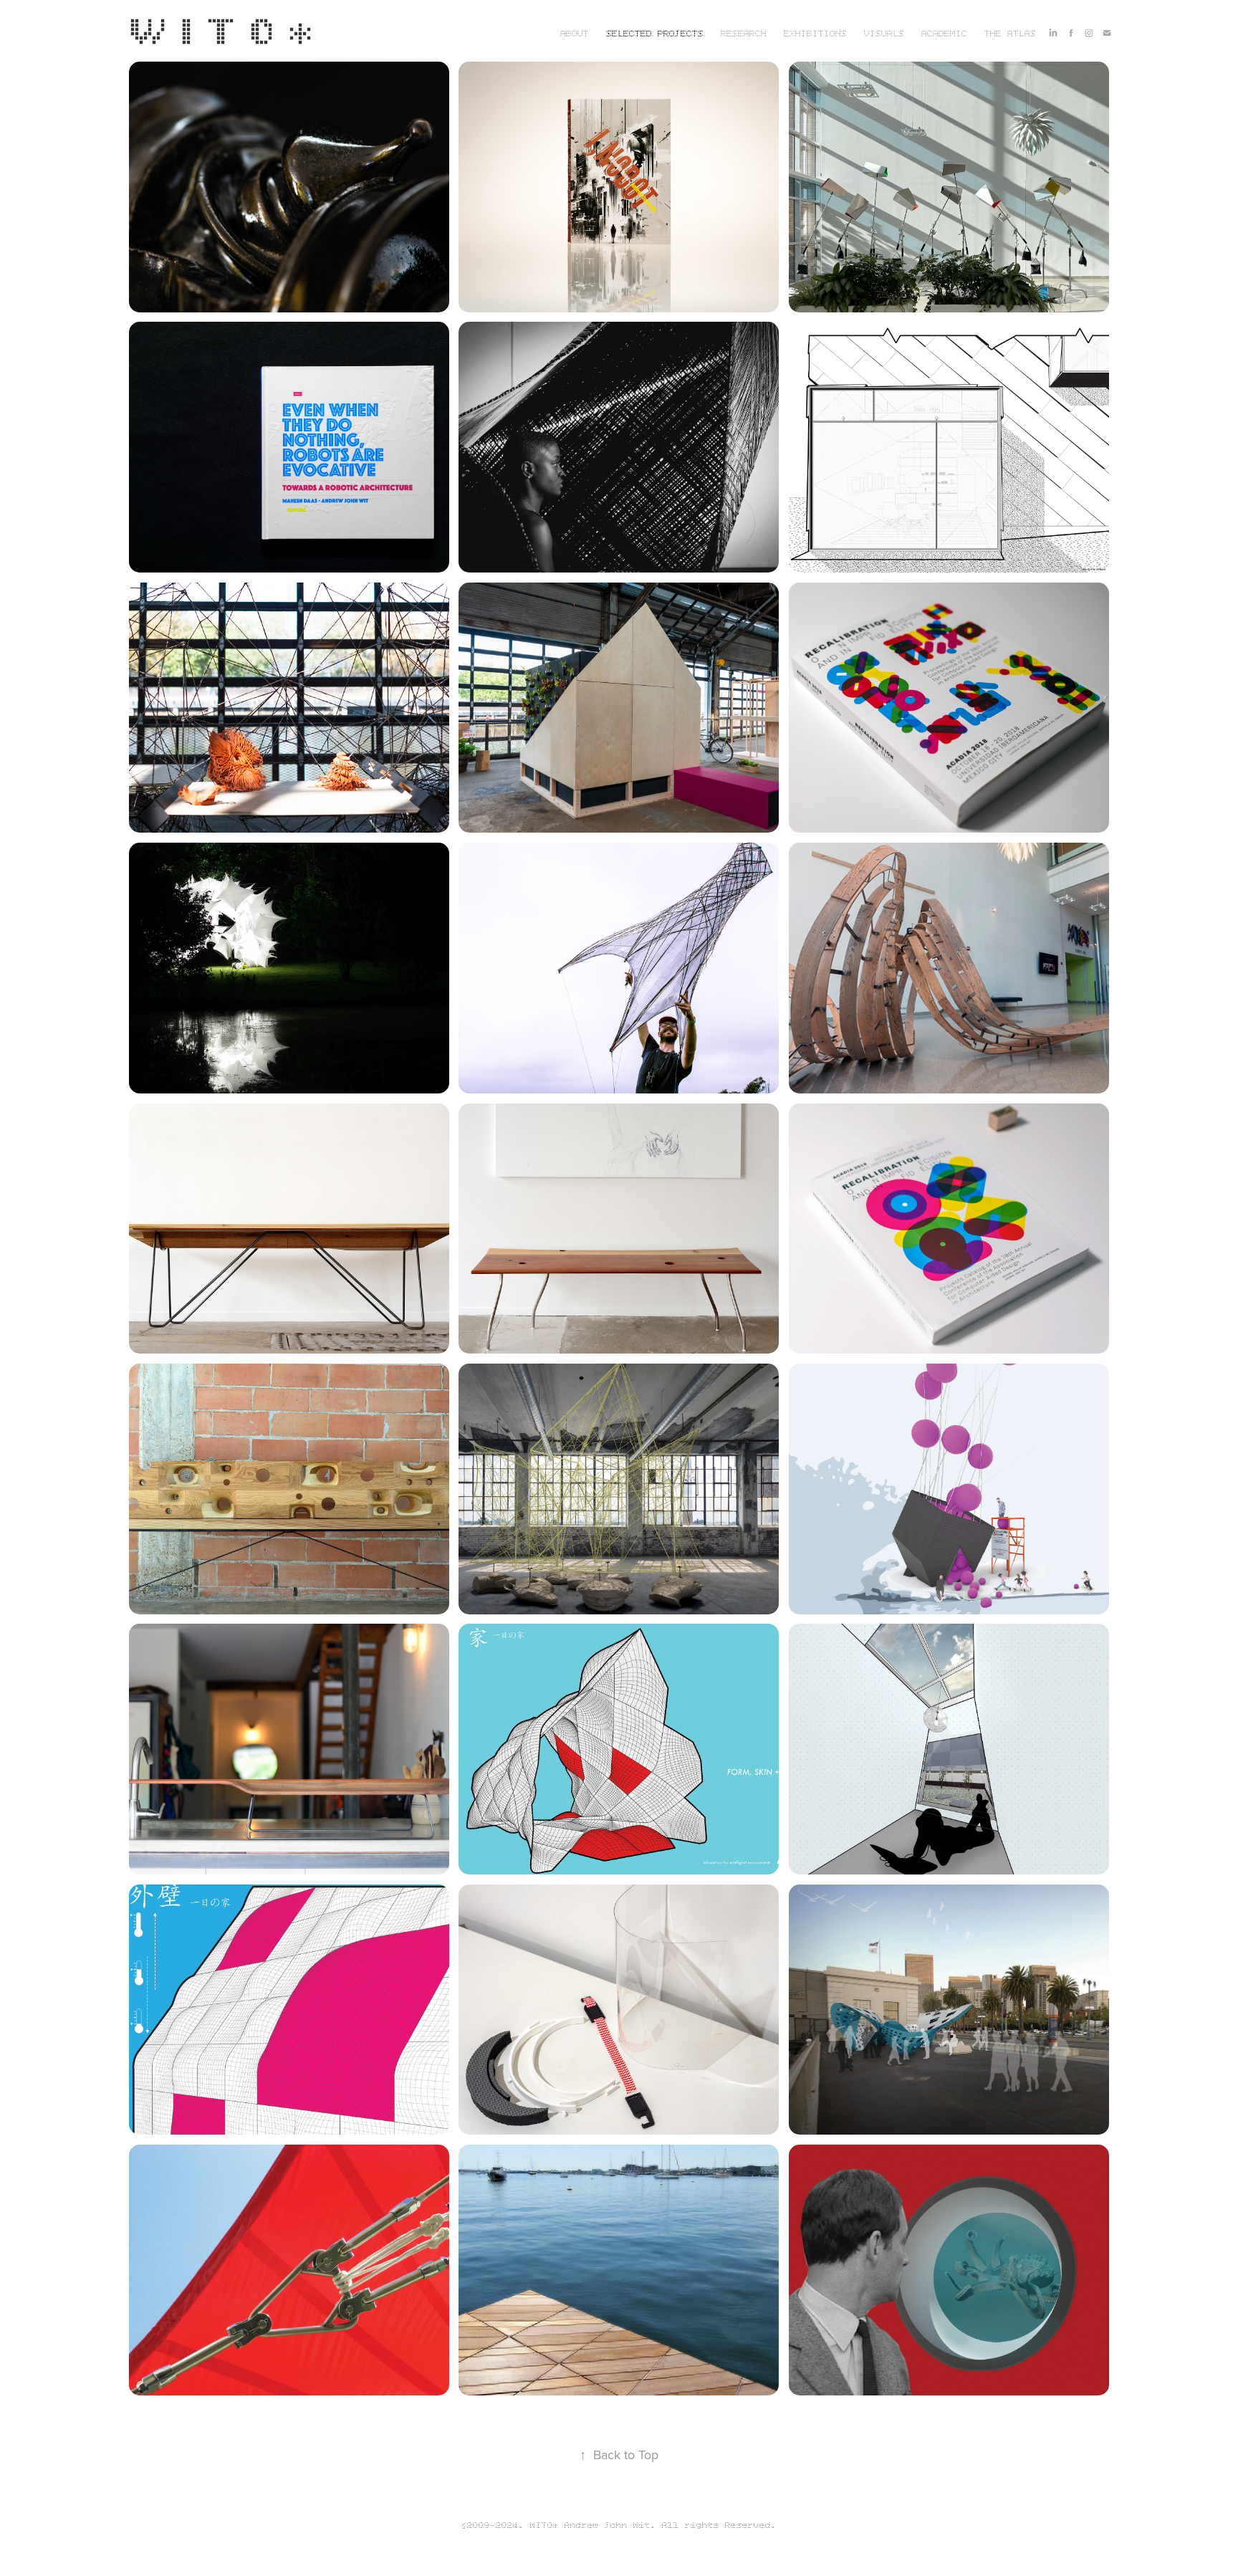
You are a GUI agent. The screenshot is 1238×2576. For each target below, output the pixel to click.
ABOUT (575, 34)
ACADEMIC (944, 34)
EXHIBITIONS (815, 34)
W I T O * (223, 30)
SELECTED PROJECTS (655, 34)
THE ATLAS (1010, 34)
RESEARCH (744, 34)
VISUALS (884, 34)
